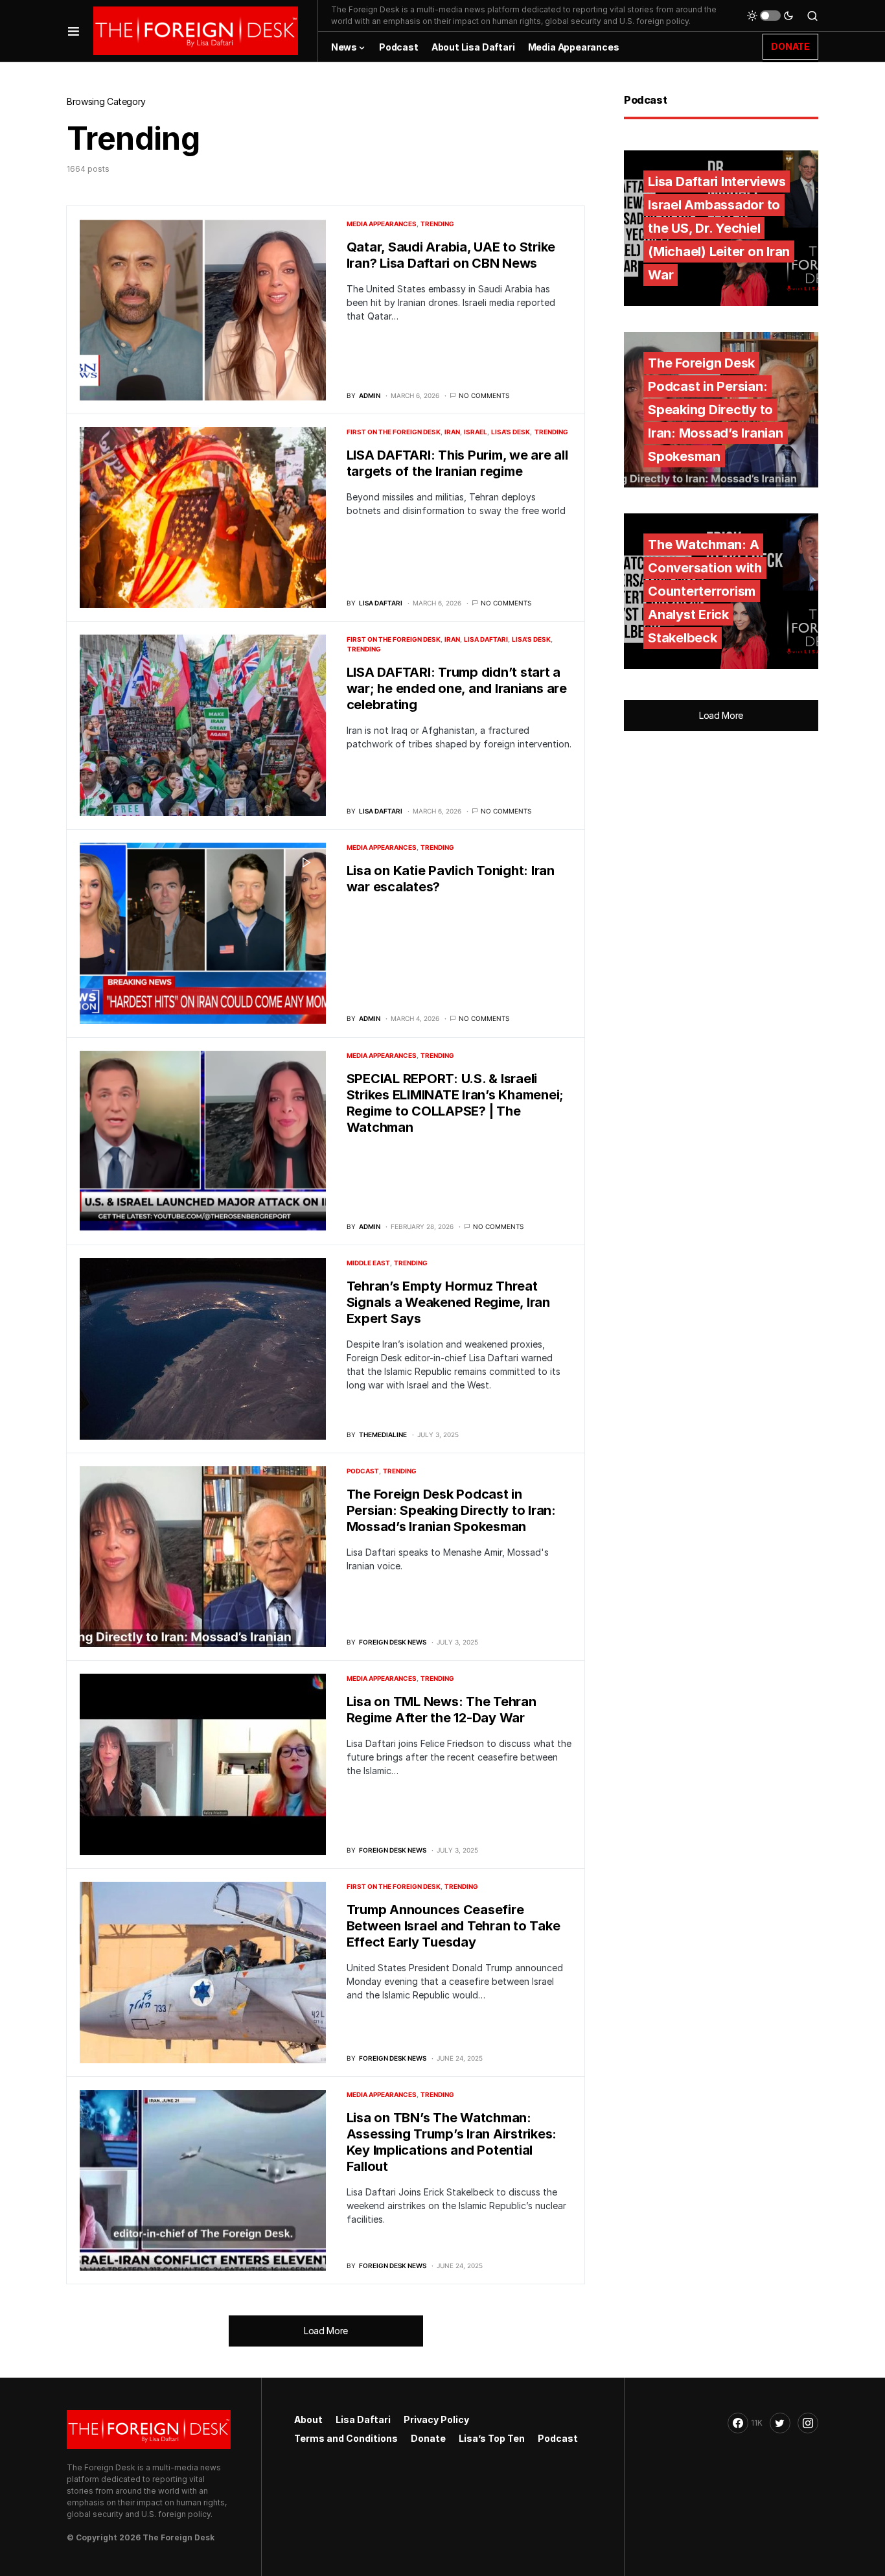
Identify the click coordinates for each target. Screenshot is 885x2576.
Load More (326, 2331)
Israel (476, 432)
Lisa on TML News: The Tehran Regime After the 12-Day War (442, 1710)
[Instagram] (808, 2423)
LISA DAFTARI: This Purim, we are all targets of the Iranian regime (457, 463)
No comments (484, 395)
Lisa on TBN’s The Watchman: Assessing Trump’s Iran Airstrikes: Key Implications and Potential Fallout (452, 2142)
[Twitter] (780, 2423)
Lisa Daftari (486, 639)
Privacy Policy (436, 2419)
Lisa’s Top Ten (492, 2438)
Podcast (363, 1471)
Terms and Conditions (346, 2438)
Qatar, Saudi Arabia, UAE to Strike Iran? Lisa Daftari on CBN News (451, 255)
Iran (452, 432)
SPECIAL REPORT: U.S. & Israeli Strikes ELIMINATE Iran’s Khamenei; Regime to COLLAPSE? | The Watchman (455, 1103)
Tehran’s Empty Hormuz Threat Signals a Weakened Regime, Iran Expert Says (448, 1302)
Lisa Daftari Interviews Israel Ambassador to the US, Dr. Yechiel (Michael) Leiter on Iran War (719, 228)
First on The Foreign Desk (394, 432)
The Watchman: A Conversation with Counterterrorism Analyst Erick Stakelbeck (705, 591)
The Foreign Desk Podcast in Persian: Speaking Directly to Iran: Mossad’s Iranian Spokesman (451, 1510)
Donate (428, 2438)
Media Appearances (382, 224)
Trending (437, 224)
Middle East (368, 1263)
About (308, 2419)
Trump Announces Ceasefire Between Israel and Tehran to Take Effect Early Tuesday (454, 1926)
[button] (74, 31)
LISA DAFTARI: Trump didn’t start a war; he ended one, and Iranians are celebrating (457, 688)
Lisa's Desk (511, 432)
